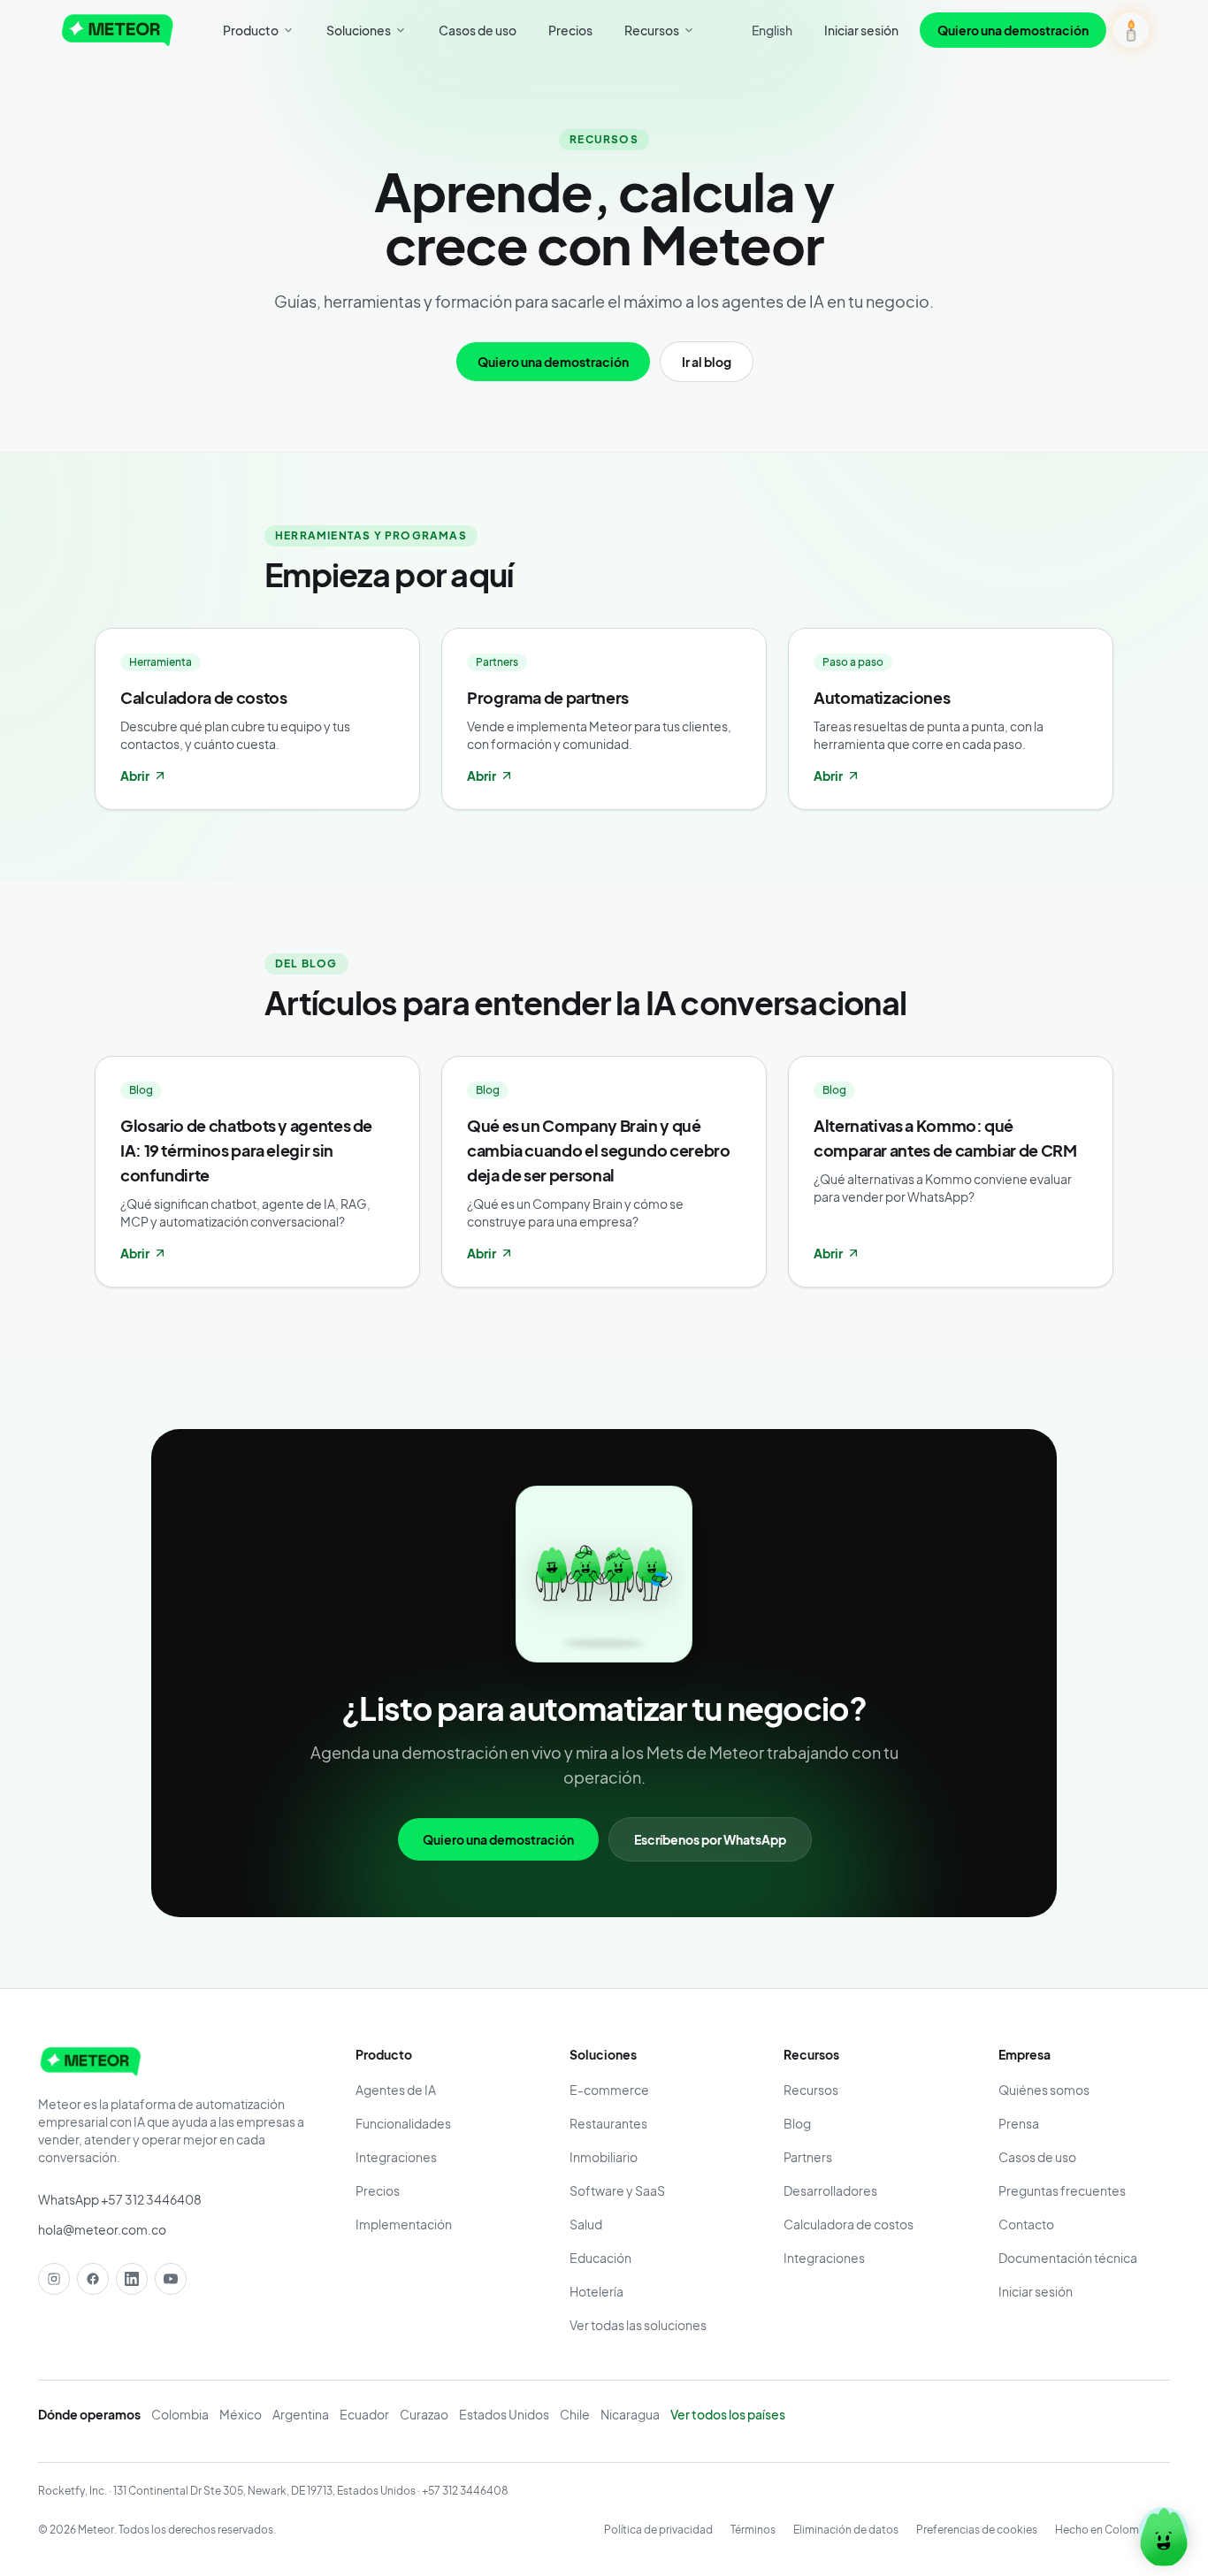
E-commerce (609, 2090)
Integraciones (396, 2157)
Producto (251, 30)
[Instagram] (54, 2279)
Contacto (1026, 2224)
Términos (753, 2530)
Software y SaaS (617, 2190)
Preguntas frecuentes (1062, 2190)
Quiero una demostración (1013, 30)
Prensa (1019, 2123)
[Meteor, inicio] (118, 30)
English (772, 30)
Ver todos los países (728, 2414)
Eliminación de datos (846, 2530)
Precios (570, 30)
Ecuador (364, 2414)
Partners (808, 2157)
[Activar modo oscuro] (1131, 30)
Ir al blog (707, 362)
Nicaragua (630, 2414)
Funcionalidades (403, 2123)
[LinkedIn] (132, 2279)
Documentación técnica (1068, 2258)
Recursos (652, 30)
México (241, 2414)
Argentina (301, 2414)
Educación (600, 2258)
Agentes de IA (396, 2090)
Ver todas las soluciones (638, 2325)
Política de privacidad (658, 2530)
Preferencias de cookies (977, 2530)
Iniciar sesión (861, 30)
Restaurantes (608, 2123)
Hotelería (596, 2291)
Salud (586, 2224)
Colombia (180, 2414)
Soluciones (359, 30)
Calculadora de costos (849, 2224)
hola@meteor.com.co (102, 2229)
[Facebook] (93, 2279)
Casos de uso (478, 30)
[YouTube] (171, 2279)
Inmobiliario (604, 2157)
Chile (575, 2414)
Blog (797, 2123)
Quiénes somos (1044, 2090)
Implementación (404, 2224)
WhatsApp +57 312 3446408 (120, 2199)
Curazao (424, 2414)
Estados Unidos (504, 2414)
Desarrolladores (830, 2190)
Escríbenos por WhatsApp (710, 1839)
